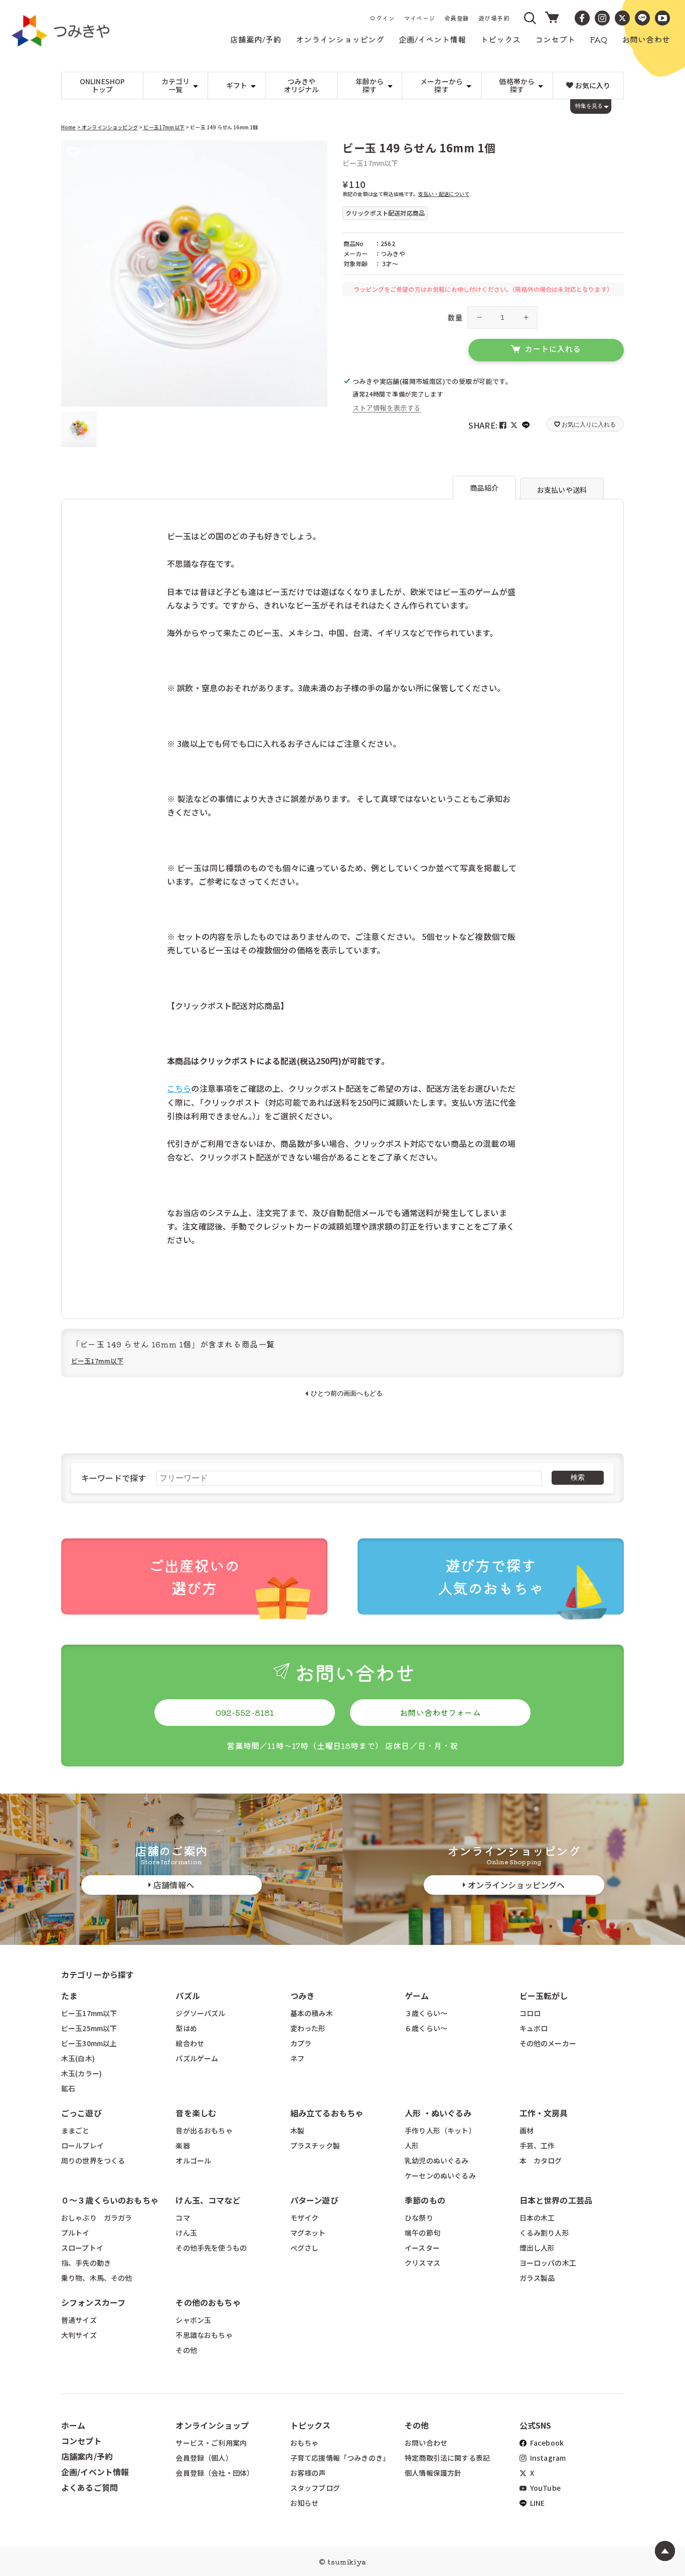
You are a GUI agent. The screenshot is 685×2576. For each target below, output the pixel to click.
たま (69, 1996)
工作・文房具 (548, 2113)
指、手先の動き (86, 2263)
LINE (537, 2503)
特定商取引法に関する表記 (447, 2458)
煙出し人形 (537, 2248)
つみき (302, 1996)
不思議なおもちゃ (204, 2335)
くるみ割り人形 (544, 2233)
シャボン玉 (193, 2320)
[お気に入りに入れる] (73, 153)
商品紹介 (484, 488)
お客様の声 (308, 2473)
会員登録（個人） (204, 2458)
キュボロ (534, 2028)
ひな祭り (419, 2218)
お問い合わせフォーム (440, 1712)
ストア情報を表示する (387, 408)
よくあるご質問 (90, 2487)
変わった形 (308, 2028)
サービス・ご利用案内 (211, 2443)
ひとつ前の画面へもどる (347, 1393)
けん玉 (186, 2233)
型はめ (186, 2028)
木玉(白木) (78, 2058)
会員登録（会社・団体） (215, 2473)
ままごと (75, 2130)
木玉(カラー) (81, 2073)
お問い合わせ (426, 2443)
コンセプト (81, 2441)
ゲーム (417, 1996)
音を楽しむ (196, 2113)
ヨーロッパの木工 (548, 2263)
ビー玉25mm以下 (89, 2028)
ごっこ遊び (81, 2113)
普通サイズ (79, 2320)
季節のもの (425, 2200)
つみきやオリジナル (302, 85)
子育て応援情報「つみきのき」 (340, 2458)
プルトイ (75, 2233)
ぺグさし (305, 2248)
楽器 (183, 2145)
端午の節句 (422, 2233)
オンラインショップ (212, 2425)
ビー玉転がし (544, 1996)
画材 (527, 2130)
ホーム (73, 2425)
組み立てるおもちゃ (327, 2113)
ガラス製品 (537, 2278)
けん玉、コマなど (208, 2200)
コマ (183, 2218)
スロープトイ (82, 2248)
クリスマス (422, 2263)
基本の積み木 (312, 2013)
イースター (422, 2248)
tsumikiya (347, 2561)
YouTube (545, 2488)
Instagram (547, 2458)
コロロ (530, 2013)
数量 (455, 317)
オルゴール (193, 2160)
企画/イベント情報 (95, 2472)
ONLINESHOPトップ (103, 85)
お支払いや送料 (562, 490)
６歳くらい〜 (426, 2028)
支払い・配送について (444, 194)
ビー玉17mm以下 (163, 127)
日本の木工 (537, 2218)
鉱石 (68, 2088)
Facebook (546, 2443)
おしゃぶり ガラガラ (97, 2218)
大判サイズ (79, 2335)
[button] (531, 18)
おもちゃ (305, 2443)
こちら (179, 1088)
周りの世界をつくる (93, 2160)
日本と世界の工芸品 (556, 2200)
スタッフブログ (315, 2488)
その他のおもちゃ (208, 2302)
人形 (412, 2145)
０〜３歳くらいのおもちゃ (110, 2200)
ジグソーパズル (200, 2013)
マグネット (308, 2233)
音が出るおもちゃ (204, 2130)
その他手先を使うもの (211, 2248)
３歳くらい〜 (426, 2013)
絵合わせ (190, 2043)
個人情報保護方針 (433, 2473)
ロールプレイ (82, 2145)
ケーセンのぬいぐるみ (440, 2175)
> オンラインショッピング (108, 127)
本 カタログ (541, 2160)
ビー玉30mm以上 (89, 2043)
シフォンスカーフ (93, 2302)
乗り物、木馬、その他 (97, 2278)
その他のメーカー (548, 2043)
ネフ (297, 2058)
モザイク (305, 2218)
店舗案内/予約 (87, 2456)
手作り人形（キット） (440, 2130)
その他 (186, 2350)
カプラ (301, 2043)
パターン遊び (314, 2200)
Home (69, 127)
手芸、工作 (537, 2145)
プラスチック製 (315, 2145)
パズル (188, 1996)
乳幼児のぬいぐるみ (437, 2160)
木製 (297, 2130)
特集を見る (589, 106)
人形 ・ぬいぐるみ (438, 2113)
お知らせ (305, 2503)
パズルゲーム (197, 2058)
